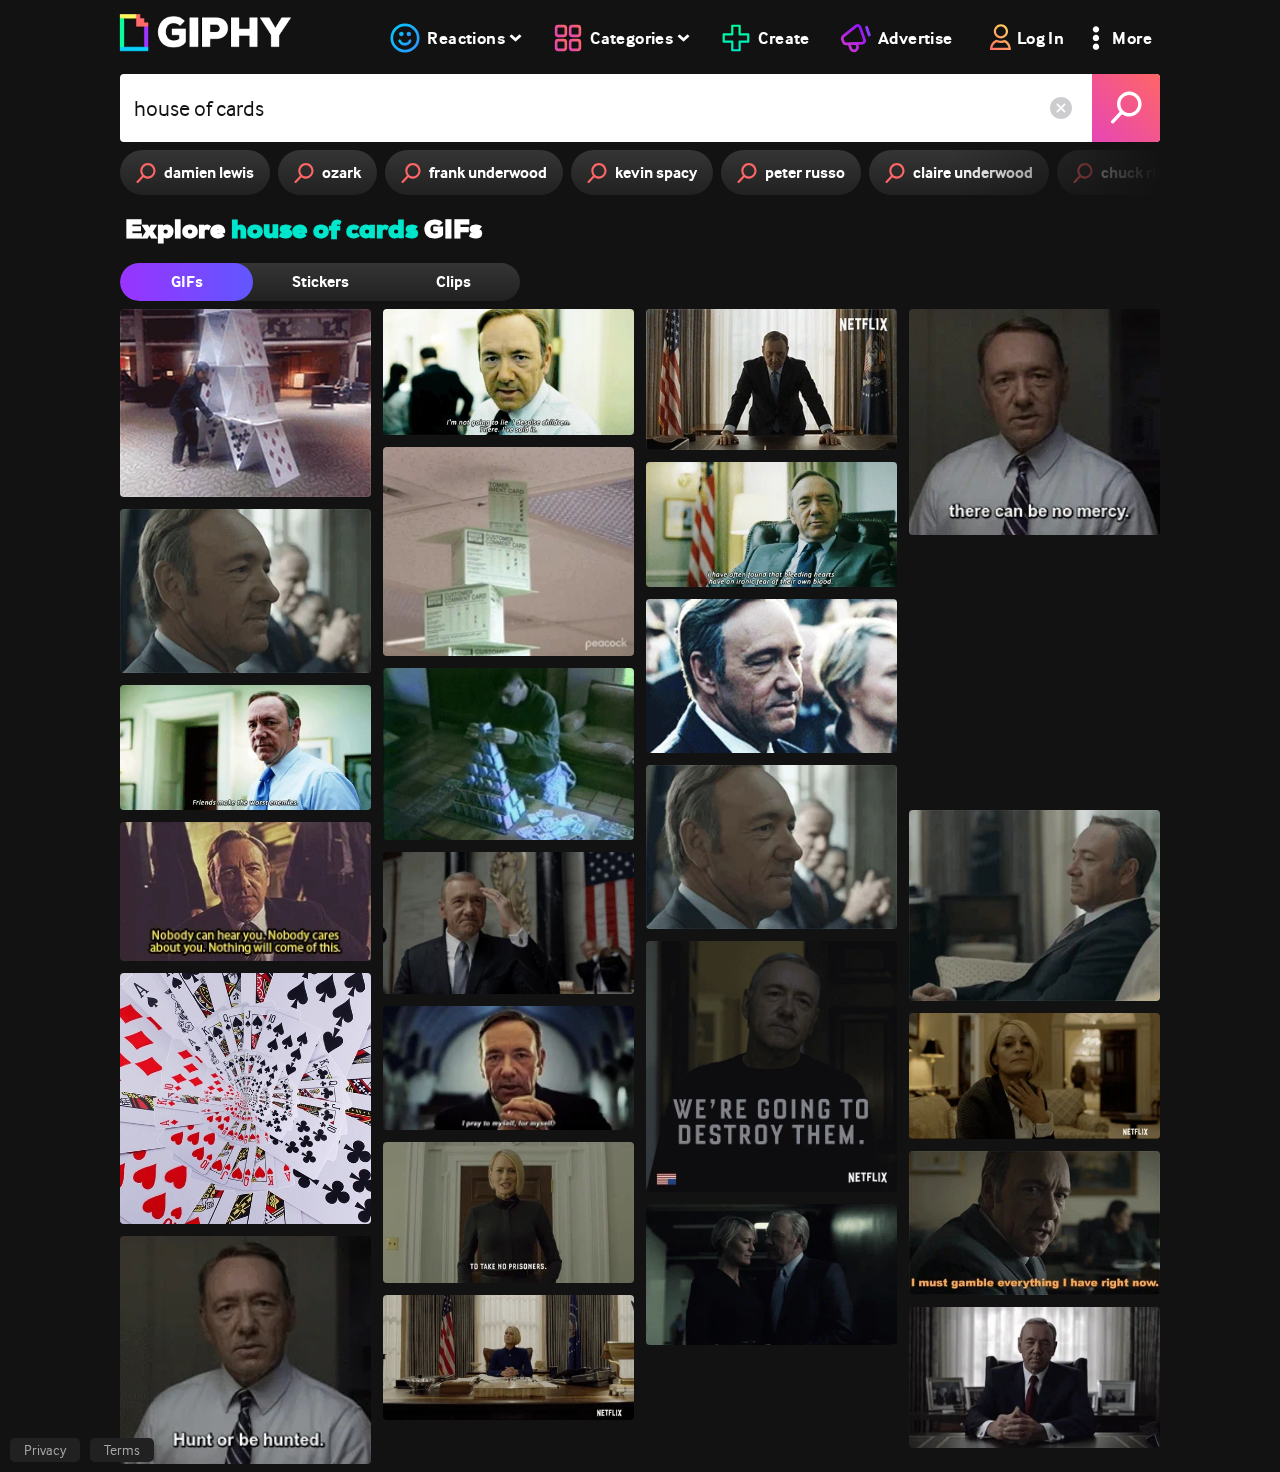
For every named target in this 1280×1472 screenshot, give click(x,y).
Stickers (320, 281)
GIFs (187, 281)
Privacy (45, 1450)
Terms (122, 1450)
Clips (453, 281)
